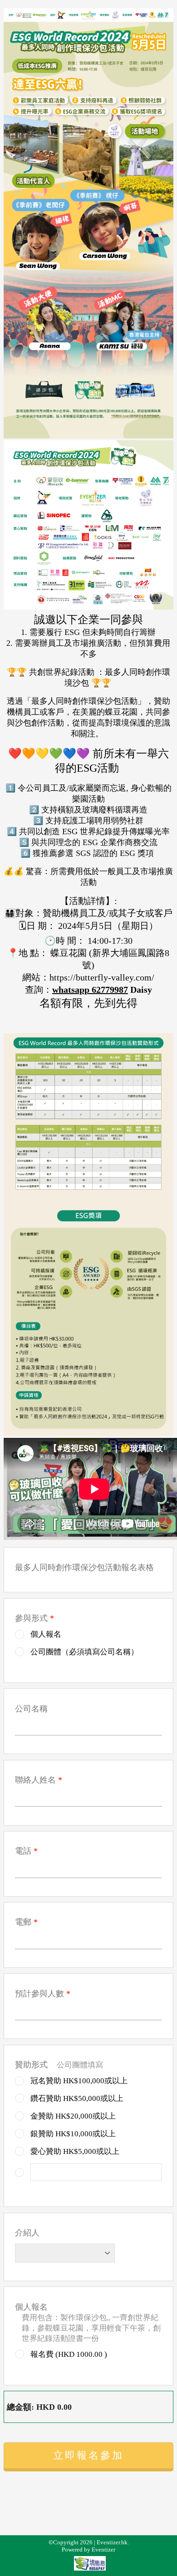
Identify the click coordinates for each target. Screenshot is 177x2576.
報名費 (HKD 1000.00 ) (68, 2354)
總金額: (20, 2407)
